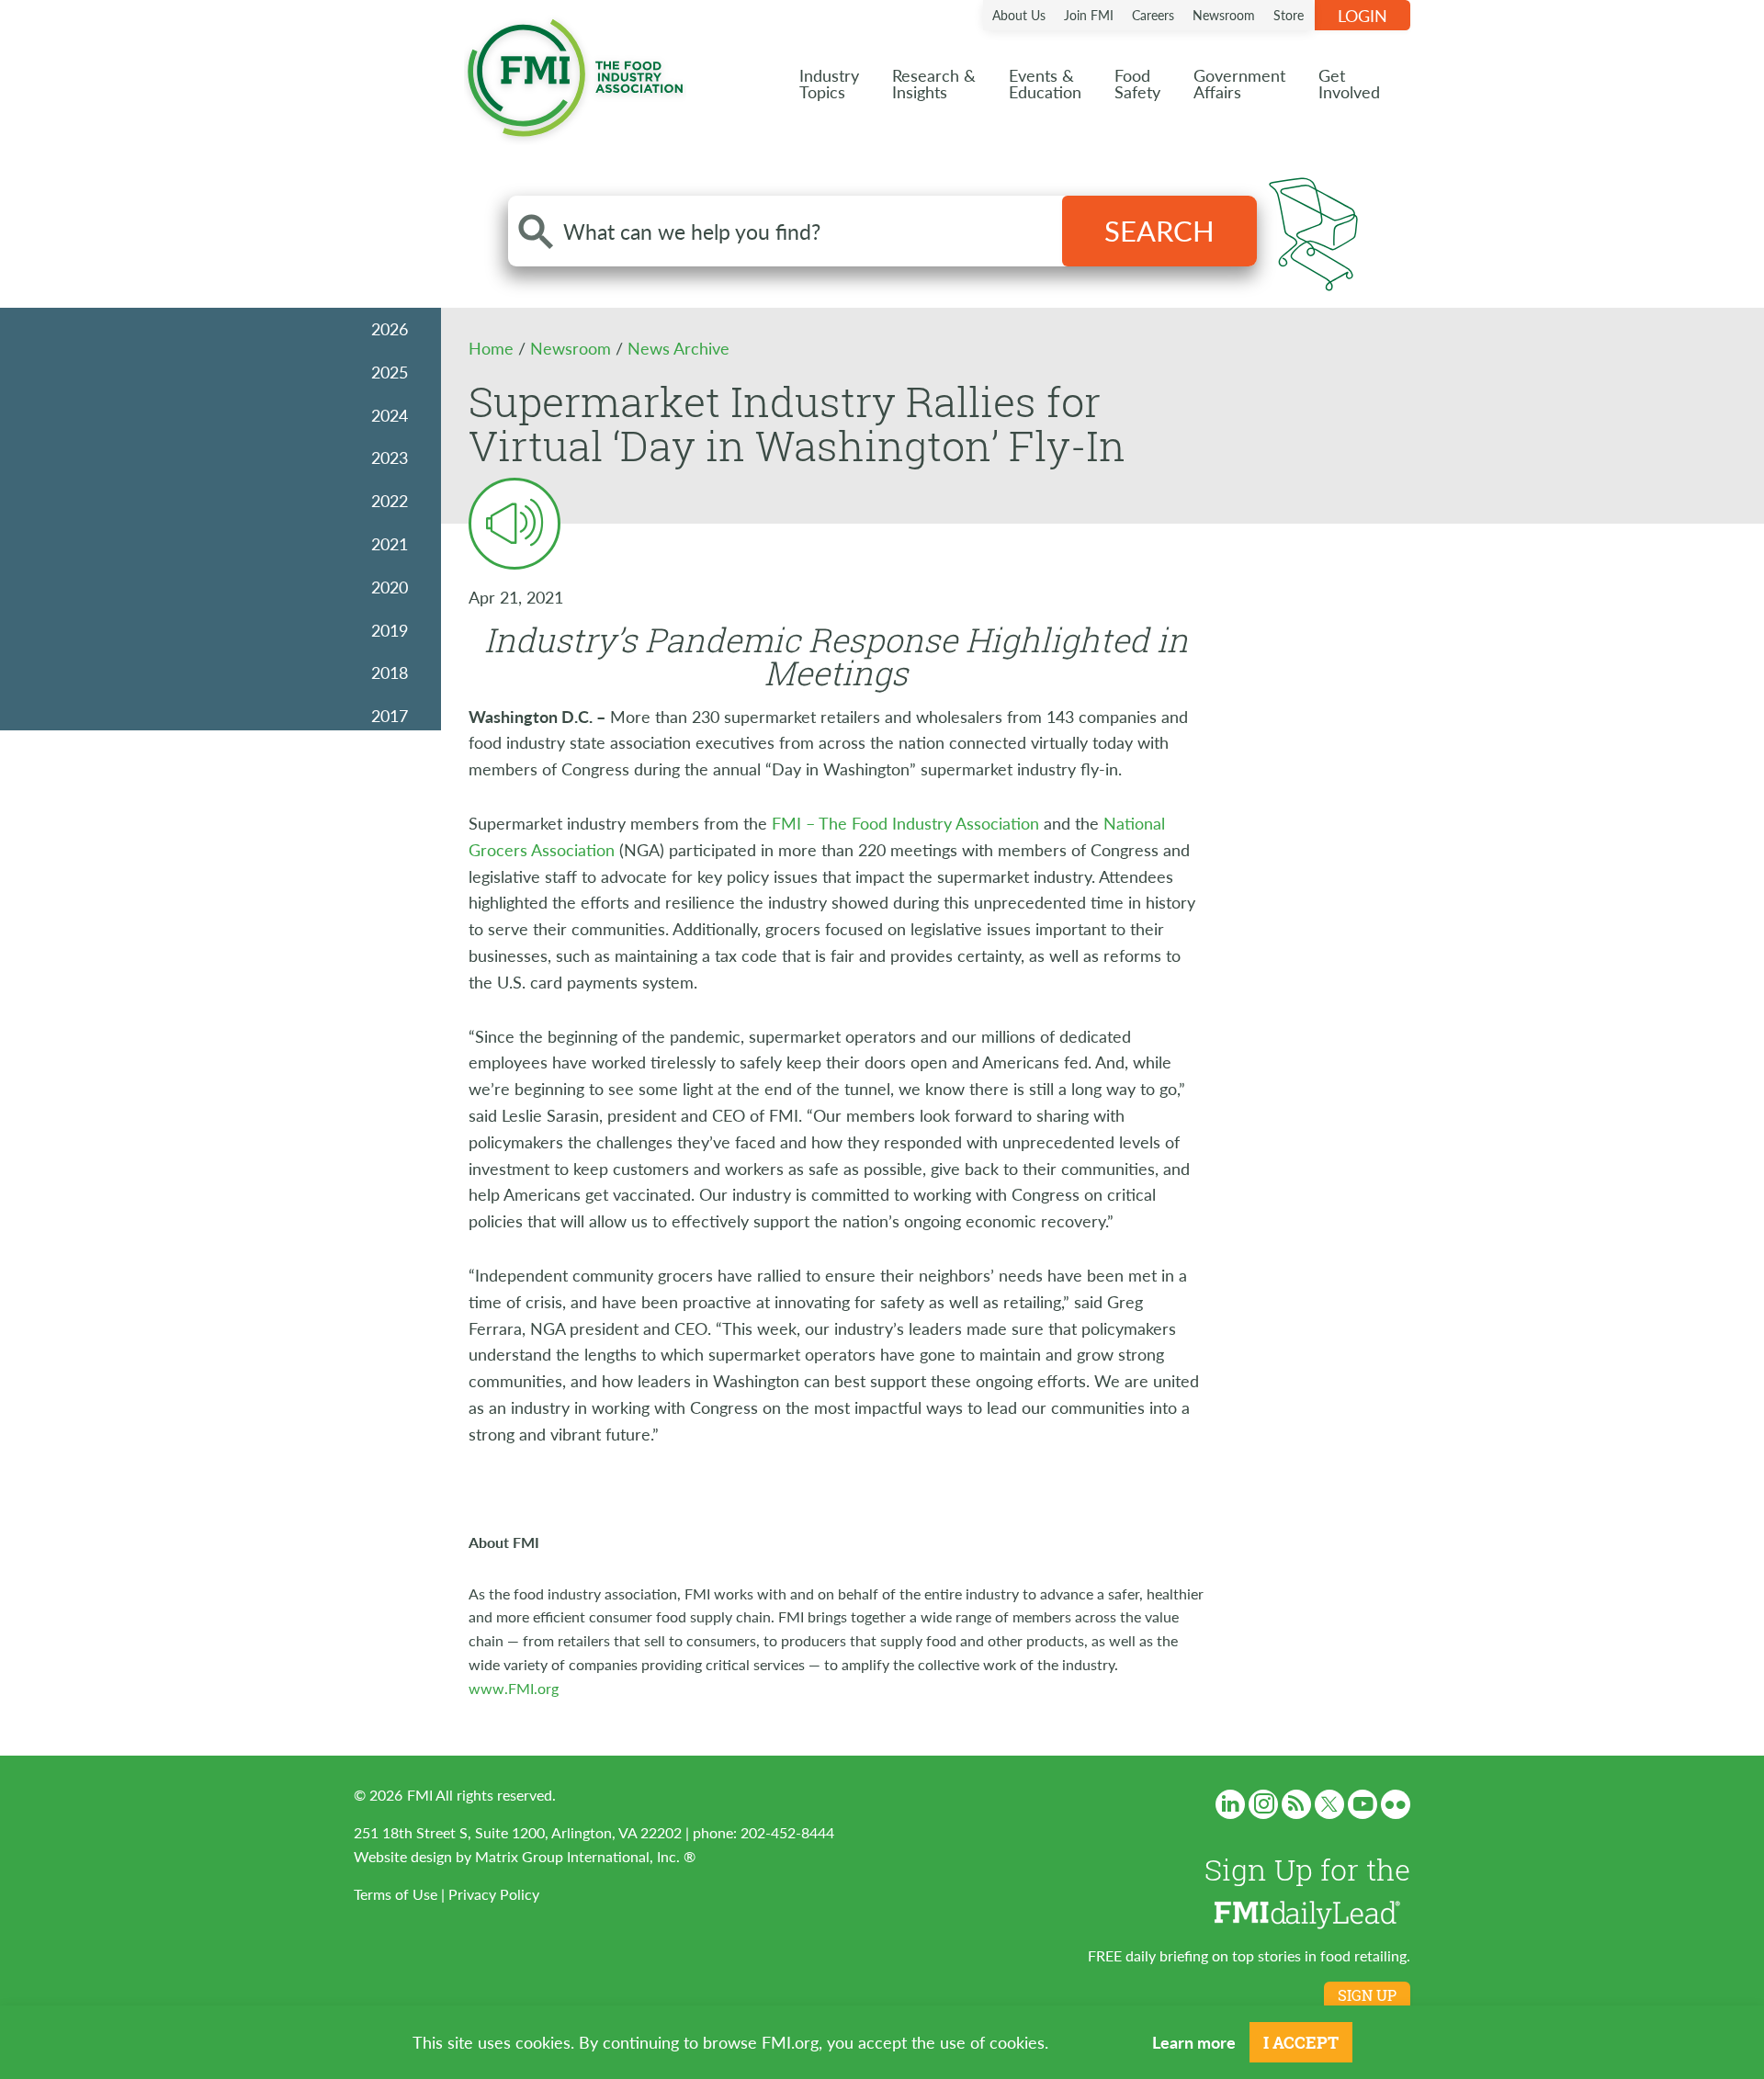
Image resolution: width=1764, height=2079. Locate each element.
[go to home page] (575, 74)
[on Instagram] (1263, 1804)
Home (493, 348)
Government (1239, 83)
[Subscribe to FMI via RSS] (1296, 1804)
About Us (1019, 15)
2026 (390, 328)
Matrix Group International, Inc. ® (585, 1856)
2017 (390, 715)
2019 (390, 630)
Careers (1153, 15)
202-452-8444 (787, 1832)
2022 (390, 500)
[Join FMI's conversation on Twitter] (1329, 1804)
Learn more (1194, 2042)
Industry (829, 83)
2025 (390, 372)
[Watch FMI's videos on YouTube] (1363, 1804)
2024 (390, 415)
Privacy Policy (494, 1894)
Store (1289, 15)
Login (1363, 15)
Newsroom (1224, 15)
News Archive (678, 348)
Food (1137, 83)
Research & (934, 83)
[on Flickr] (1396, 1804)
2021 (390, 543)
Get (1349, 83)
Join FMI (1089, 15)
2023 (390, 457)
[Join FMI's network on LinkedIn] (1230, 1804)
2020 (390, 587)
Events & (1045, 83)
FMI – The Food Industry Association (905, 823)
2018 (390, 672)
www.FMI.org (514, 1688)
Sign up (1367, 1995)
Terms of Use (396, 1894)
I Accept (1301, 2042)
